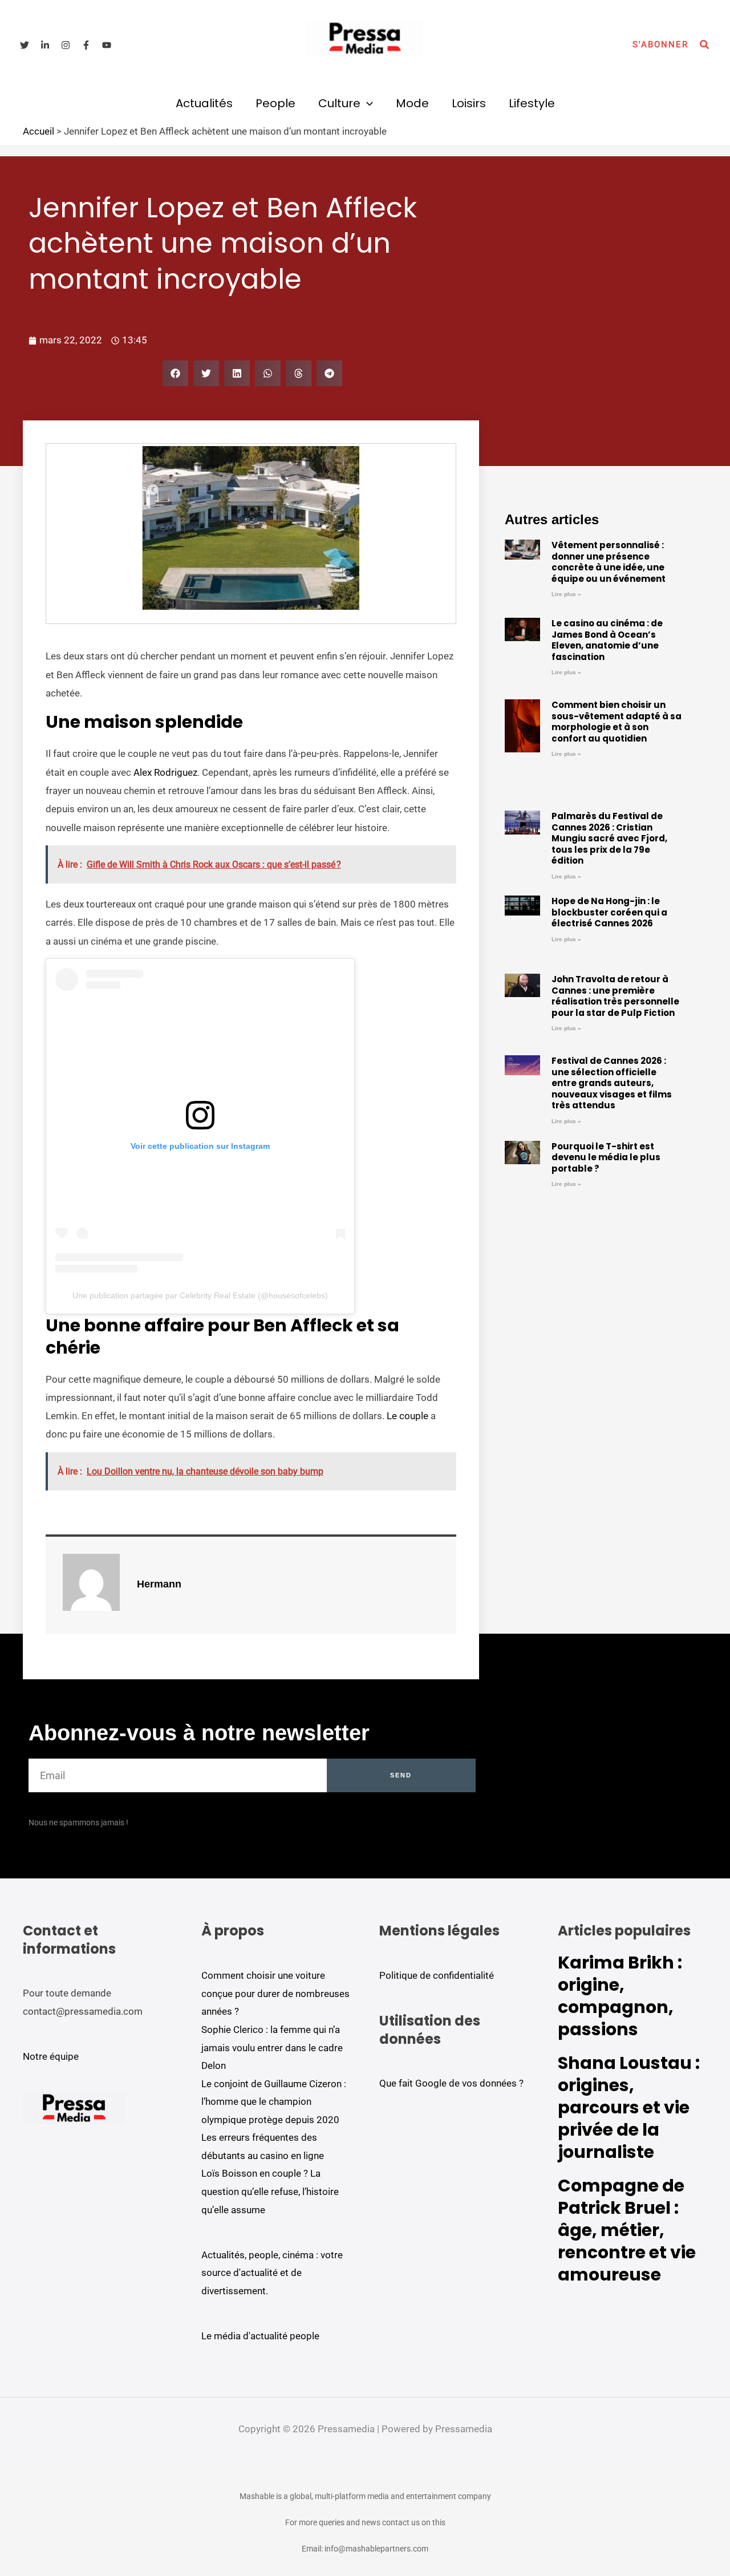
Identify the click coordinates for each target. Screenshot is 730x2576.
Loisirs (469, 103)
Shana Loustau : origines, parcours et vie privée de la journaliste (629, 2107)
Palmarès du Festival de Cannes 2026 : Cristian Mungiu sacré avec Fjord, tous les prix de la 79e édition (609, 838)
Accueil (38, 131)
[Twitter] (25, 45)
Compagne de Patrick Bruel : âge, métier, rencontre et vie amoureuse (627, 2230)
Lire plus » (566, 594)
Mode (412, 103)
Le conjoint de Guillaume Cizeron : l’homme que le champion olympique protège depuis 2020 (274, 2102)
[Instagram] (66, 45)
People (275, 103)
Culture (339, 103)
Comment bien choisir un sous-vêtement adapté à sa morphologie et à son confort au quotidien (617, 722)
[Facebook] (86, 45)
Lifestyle (532, 103)
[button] (660, 45)
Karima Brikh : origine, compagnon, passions (620, 1996)
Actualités (204, 103)
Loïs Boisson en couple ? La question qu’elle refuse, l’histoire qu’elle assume (270, 2191)
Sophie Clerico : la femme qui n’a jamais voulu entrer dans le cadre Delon (272, 2048)
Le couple (407, 1416)
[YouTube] (107, 45)
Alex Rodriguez (165, 772)
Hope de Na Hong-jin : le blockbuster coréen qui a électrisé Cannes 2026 (609, 912)
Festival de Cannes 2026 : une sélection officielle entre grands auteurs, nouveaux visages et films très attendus (612, 1083)
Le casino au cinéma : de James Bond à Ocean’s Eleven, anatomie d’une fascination (607, 640)
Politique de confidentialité (437, 1975)
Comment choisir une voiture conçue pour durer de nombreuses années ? (275, 1993)
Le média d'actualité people (260, 2336)
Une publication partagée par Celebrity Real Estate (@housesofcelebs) (200, 1295)
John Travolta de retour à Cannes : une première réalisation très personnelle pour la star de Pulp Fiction (615, 996)
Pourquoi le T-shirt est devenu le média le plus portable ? (606, 1157)
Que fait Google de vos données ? (451, 2083)
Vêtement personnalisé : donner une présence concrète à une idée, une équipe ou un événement (609, 562)
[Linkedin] (45, 45)
